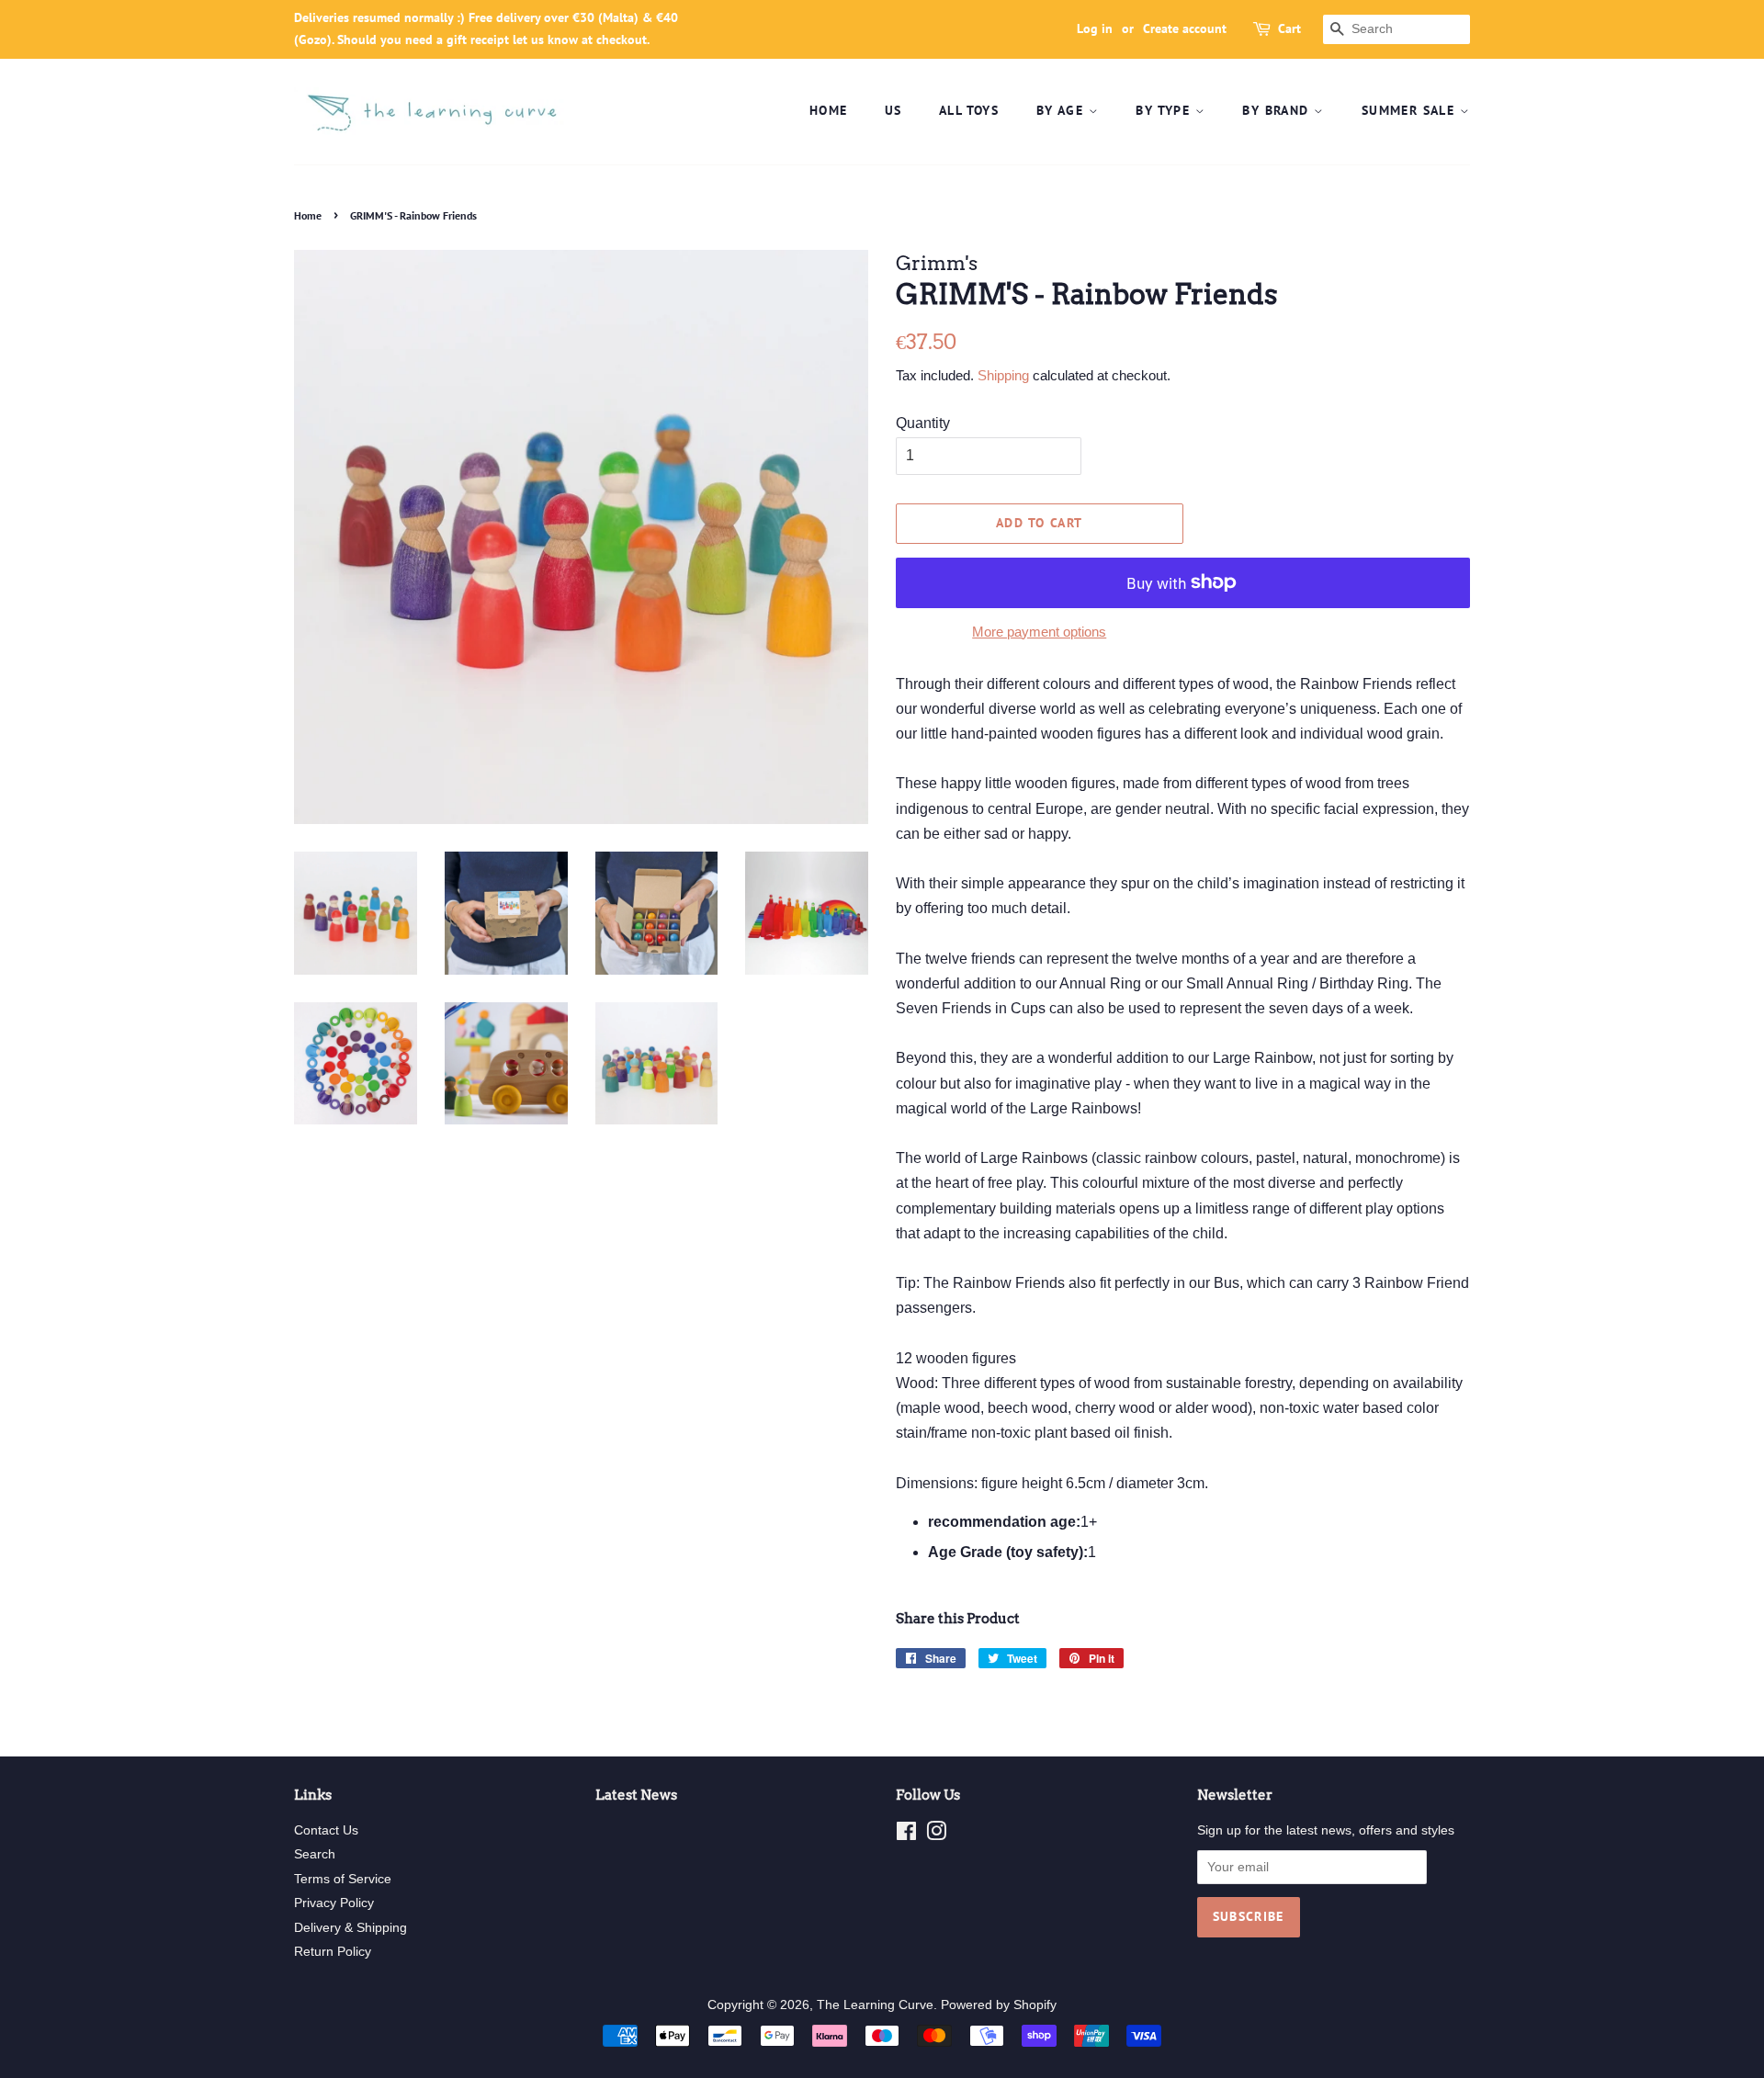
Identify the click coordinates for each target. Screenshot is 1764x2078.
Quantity (923, 423)
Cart (1289, 28)
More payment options (1039, 632)
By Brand (1278, 110)
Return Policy (333, 1952)
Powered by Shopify (999, 2005)
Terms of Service (343, 1879)
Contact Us (326, 1830)
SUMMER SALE (1411, 110)
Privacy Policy (334, 1903)
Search (315, 1854)
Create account (1185, 28)
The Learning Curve (875, 2005)
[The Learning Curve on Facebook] (906, 1835)
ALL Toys (969, 110)
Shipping (1003, 375)
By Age (1063, 110)
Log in (1095, 28)
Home (829, 110)
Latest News (636, 1795)
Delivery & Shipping (351, 1928)
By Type (1165, 110)
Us (893, 110)
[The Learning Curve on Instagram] (936, 1835)
